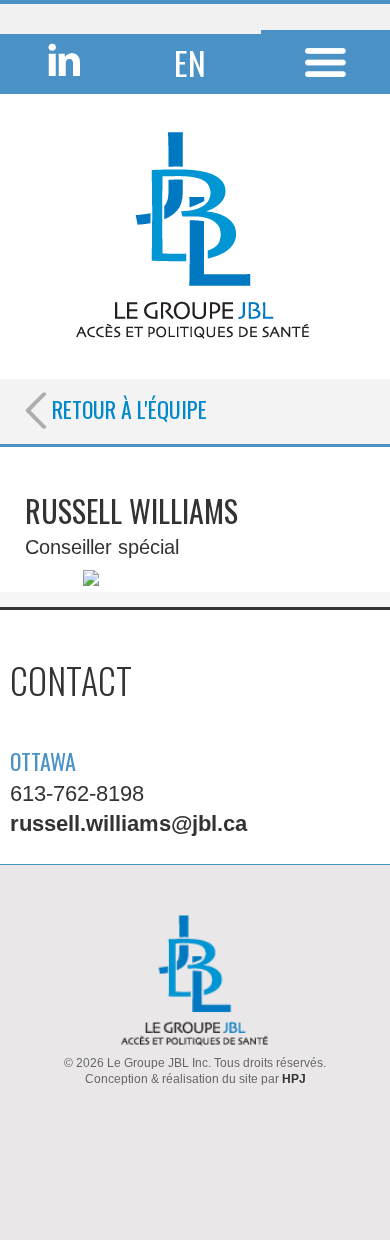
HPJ (294, 1079)
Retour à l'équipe (127, 409)
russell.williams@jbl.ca (128, 823)
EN (190, 62)
